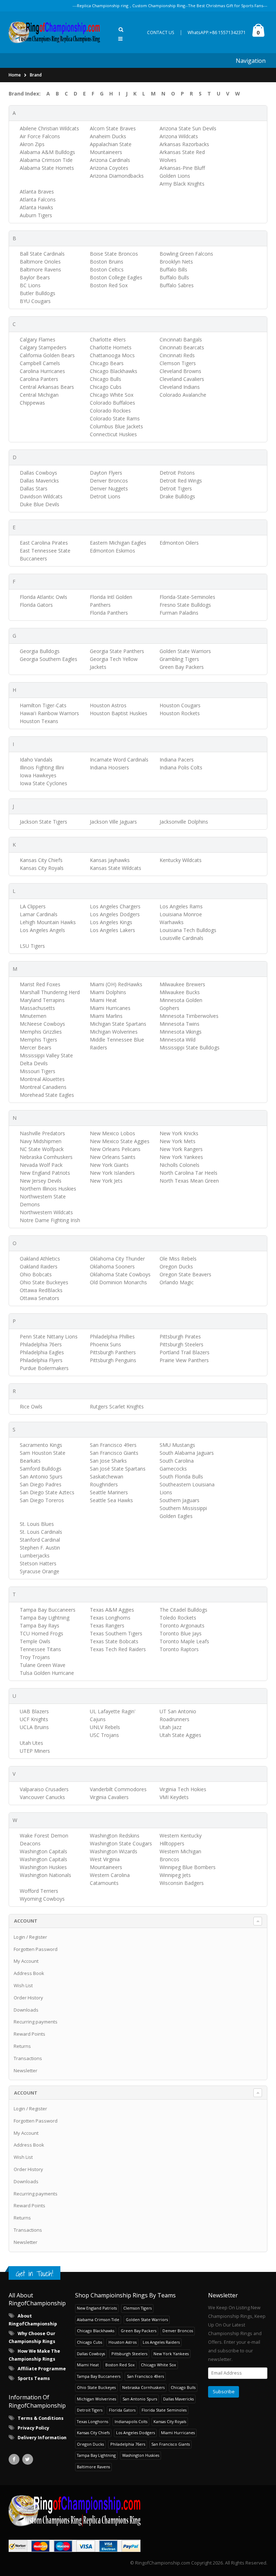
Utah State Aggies (180, 1735)
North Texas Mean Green (189, 1181)
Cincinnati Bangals (181, 339)
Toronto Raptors (179, 1649)
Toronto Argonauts (182, 1625)
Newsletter (26, 2070)
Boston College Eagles (116, 277)
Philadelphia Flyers (41, 1360)
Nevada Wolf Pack (41, 1165)
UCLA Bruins (34, 1727)
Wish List (23, 1985)
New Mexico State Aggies (120, 1141)
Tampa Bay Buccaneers (48, 1610)
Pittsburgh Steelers (181, 1344)
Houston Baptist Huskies (119, 713)
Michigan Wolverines (114, 1032)
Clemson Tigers (178, 363)
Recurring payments (36, 2022)
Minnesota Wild (178, 1040)
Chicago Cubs (106, 387)
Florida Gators (36, 605)
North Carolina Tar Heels (188, 1173)
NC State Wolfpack (42, 1149)
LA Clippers (33, 906)
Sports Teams (34, 2378)
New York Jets (106, 1181)
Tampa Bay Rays (40, 1625)
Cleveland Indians (180, 387)
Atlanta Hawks (36, 207)
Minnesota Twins (180, 1024)
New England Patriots (45, 1173)
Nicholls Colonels (180, 1165)
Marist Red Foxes (40, 984)
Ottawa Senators (40, 1298)
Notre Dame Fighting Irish (50, 1220)
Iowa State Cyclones (43, 783)
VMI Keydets (174, 1797)
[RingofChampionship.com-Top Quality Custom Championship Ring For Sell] (138, 2511)
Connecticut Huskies (113, 434)
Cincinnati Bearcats (182, 347)
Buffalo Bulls (174, 277)
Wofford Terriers (39, 1891)
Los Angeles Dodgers (115, 914)
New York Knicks (179, 1133)
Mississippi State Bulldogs (190, 1047)
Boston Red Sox (109, 285)
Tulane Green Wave (43, 1665)
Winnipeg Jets (175, 1875)
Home (15, 75)
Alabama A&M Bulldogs (47, 152)
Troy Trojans (35, 1657)
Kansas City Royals (42, 868)
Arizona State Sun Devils (188, 128)
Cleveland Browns (180, 371)
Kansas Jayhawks (110, 860)
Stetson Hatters (38, 1563)
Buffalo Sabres (177, 285)
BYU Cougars (35, 301)
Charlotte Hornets (111, 347)
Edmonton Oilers (179, 543)
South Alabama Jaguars (187, 1453)
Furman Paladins (179, 613)
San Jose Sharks (108, 1461)
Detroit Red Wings (181, 481)
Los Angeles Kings (111, 922)
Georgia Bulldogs (40, 651)
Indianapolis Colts (131, 2421)
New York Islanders (112, 1173)
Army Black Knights (182, 184)
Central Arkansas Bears (47, 387)
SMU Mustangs (177, 1445)
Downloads (26, 2010)
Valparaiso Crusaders (44, 1789)
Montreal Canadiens (43, 1087)
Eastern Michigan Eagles (118, 543)
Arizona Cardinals (110, 160)
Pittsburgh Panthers (113, 1352)
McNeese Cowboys (42, 1024)
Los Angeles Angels (42, 930)
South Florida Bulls (181, 1476)
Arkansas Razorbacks (184, 144)
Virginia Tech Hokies (183, 1789)
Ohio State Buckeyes (44, 1282)
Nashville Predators (42, 1133)
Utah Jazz (171, 1727)
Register (38, 1937)
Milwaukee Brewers (182, 984)
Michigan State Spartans (118, 1024)
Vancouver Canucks (42, 1797)
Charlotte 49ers (108, 339)
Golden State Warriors (185, 651)
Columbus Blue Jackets (116, 426)
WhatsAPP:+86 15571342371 (217, 32)
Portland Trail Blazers (185, 1352)
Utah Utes (31, 1743)
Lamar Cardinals (39, 914)
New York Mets (178, 1141)
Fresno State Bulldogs (185, 605)
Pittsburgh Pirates (180, 1336)
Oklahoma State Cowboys (120, 1274)
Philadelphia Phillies (112, 1336)
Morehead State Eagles (47, 1095)
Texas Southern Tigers (116, 1633)
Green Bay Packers (182, 667)
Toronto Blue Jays (181, 1633)
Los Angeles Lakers (112, 930)
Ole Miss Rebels (178, 1259)
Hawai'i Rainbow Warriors (49, 713)
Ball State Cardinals (42, 254)
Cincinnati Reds (177, 355)
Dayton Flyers (106, 473)
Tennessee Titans (40, 1649)
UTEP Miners (35, 1751)
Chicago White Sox (112, 395)
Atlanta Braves (37, 192)
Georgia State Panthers (117, 651)
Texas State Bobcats (114, 1641)
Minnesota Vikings (181, 1032)
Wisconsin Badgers (182, 1883)
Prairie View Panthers (184, 1360)
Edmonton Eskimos (112, 551)
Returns (22, 2046)
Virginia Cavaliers (109, 1797)
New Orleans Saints (113, 1157)
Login (19, 1937)
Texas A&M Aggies (112, 1610)
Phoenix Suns (105, 1344)
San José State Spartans (118, 1469)
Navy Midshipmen (41, 1141)
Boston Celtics (107, 269)
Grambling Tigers (179, 659)
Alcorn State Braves (113, 128)
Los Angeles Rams (181, 906)
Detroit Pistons (177, 473)
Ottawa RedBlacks (41, 1290)
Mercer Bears (36, 1047)
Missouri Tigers (38, 1071)
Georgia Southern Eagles (49, 659)
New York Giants (109, 1165)
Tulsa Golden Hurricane (47, 1673)
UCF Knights (34, 1719)
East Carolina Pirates (44, 543)
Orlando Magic (177, 1282)
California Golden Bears (47, 355)
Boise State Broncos (114, 254)
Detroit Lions (105, 496)
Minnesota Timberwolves (189, 1016)
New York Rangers (181, 1149)
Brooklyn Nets (176, 262)
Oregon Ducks (176, 1266)
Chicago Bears (107, 363)
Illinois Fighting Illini (42, 767)
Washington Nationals (45, 1875)
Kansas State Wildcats (116, 868)
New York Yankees (181, 1157)
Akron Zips (32, 144)
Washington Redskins (115, 1836)
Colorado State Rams (115, 418)
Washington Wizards (114, 1851)
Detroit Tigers (176, 488)
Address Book (29, 1973)
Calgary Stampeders (43, 347)
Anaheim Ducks (108, 136)
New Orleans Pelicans (115, 1149)
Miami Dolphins (108, 992)
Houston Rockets (180, 713)
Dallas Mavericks (39, 481)
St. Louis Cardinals (41, 1532)
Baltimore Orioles (40, 262)
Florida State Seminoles (164, 2410)
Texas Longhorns (110, 1618)
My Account (26, 1961)
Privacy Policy (33, 2428)
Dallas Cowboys (38, 473)
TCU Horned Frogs (42, 1633)
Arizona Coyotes (109, 168)
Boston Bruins (107, 262)
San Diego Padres (41, 1484)
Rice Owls (31, 1406)
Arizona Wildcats (179, 136)
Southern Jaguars (180, 1500)
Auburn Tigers (36, 215)
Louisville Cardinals (181, 938)
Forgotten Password (36, 1949)
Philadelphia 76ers (41, 1344)
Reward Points (29, 2034)
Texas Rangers (107, 1625)
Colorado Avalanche (183, 395)
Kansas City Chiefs (41, 860)
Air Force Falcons (40, 136)
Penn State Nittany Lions (49, 1336)
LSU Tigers (32, 946)
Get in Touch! (34, 2274)
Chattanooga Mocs (112, 355)
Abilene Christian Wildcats (49, 128)
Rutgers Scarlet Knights (117, 1406)
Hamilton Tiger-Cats (43, 705)
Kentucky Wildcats (181, 860)
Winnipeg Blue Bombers (188, 1867)
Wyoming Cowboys (42, 1899)
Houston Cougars (180, 705)
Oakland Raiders (39, 1266)
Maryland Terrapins (42, 1000)
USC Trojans (104, 1735)
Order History (28, 1998)
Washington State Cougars (121, 1843)
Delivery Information (42, 2438)
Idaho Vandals (36, 760)
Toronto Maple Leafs (184, 1641)
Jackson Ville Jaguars (113, 822)
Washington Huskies (43, 1867)
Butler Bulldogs (38, 293)
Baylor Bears (35, 277)
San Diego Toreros (42, 1500)
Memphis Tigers (38, 1040)
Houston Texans (39, 721)
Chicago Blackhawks (114, 371)
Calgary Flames (38, 339)
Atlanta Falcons (38, 199)
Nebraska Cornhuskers (46, 1157)
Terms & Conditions (41, 2418)
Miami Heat (103, 1000)
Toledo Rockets (178, 1618)
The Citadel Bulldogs (183, 1610)
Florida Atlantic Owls (43, 597)
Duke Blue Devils (40, 504)
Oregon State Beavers (185, 1274)
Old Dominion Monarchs (118, 1282)
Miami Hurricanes (110, 1008)
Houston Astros (108, 705)
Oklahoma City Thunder (117, 1259)
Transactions (28, 2058)
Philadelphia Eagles (42, 1352)
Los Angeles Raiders (161, 2342)
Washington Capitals (43, 1851)
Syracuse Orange (40, 1571)
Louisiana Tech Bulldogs (188, 930)
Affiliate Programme (42, 2369)
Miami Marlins (106, 1016)
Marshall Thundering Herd (50, 992)
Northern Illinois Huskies (48, 1189)
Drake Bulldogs (177, 496)
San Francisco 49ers (113, 1445)
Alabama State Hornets (47, 168)
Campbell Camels (40, 363)
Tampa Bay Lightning (45, 1618)
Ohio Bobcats (36, 1274)
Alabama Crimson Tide (46, 160)
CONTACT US (161, 32)
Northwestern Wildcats (46, 1212)
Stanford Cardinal (40, 1540)
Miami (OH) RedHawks (116, 984)
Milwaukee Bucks (180, 992)
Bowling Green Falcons (186, 254)
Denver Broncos (109, 481)
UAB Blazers (34, 1711)
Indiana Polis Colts (181, 767)
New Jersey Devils (41, 1181)
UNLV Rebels (105, 1727)
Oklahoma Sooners (112, 1266)
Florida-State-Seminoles (187, 597)
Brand (36, 75)
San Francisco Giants (114, 1453)
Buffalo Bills (173, 269)
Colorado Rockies (110, 411)
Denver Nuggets (109, 488)
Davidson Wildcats (41, 496)
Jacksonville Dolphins (184, 822)
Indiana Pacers (177, 760)
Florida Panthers (109, 613)
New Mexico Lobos (112, 1133)
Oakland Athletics (40, 1259)
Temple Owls (35, 1641)
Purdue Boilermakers (44, 1368)
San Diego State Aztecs (47, 1492)
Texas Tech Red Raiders (118, 1649)
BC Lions (30, 285)
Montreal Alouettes (42, 1079)
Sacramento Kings (41, 1445)
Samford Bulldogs (41, 1469)
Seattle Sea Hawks (111, 1500)
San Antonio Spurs (41, 1476)
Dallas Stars (34, 488)
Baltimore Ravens (40, 269)
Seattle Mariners (109, 1492)
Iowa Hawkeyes (38, 775)
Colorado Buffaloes (112, 403)
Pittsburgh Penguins (113, 1360)
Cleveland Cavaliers (182, 379)
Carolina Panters (39, 379)
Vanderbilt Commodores (118, 1789)
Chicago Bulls (105, 379)
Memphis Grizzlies (41, 1032)
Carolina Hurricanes (42, 371)
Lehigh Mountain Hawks (48, 922)
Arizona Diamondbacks (117, 176)
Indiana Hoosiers (109, 767)
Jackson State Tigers (43, 822)
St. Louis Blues (37, 1524)
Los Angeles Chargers (115, 906)
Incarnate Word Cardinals (119, 760)
